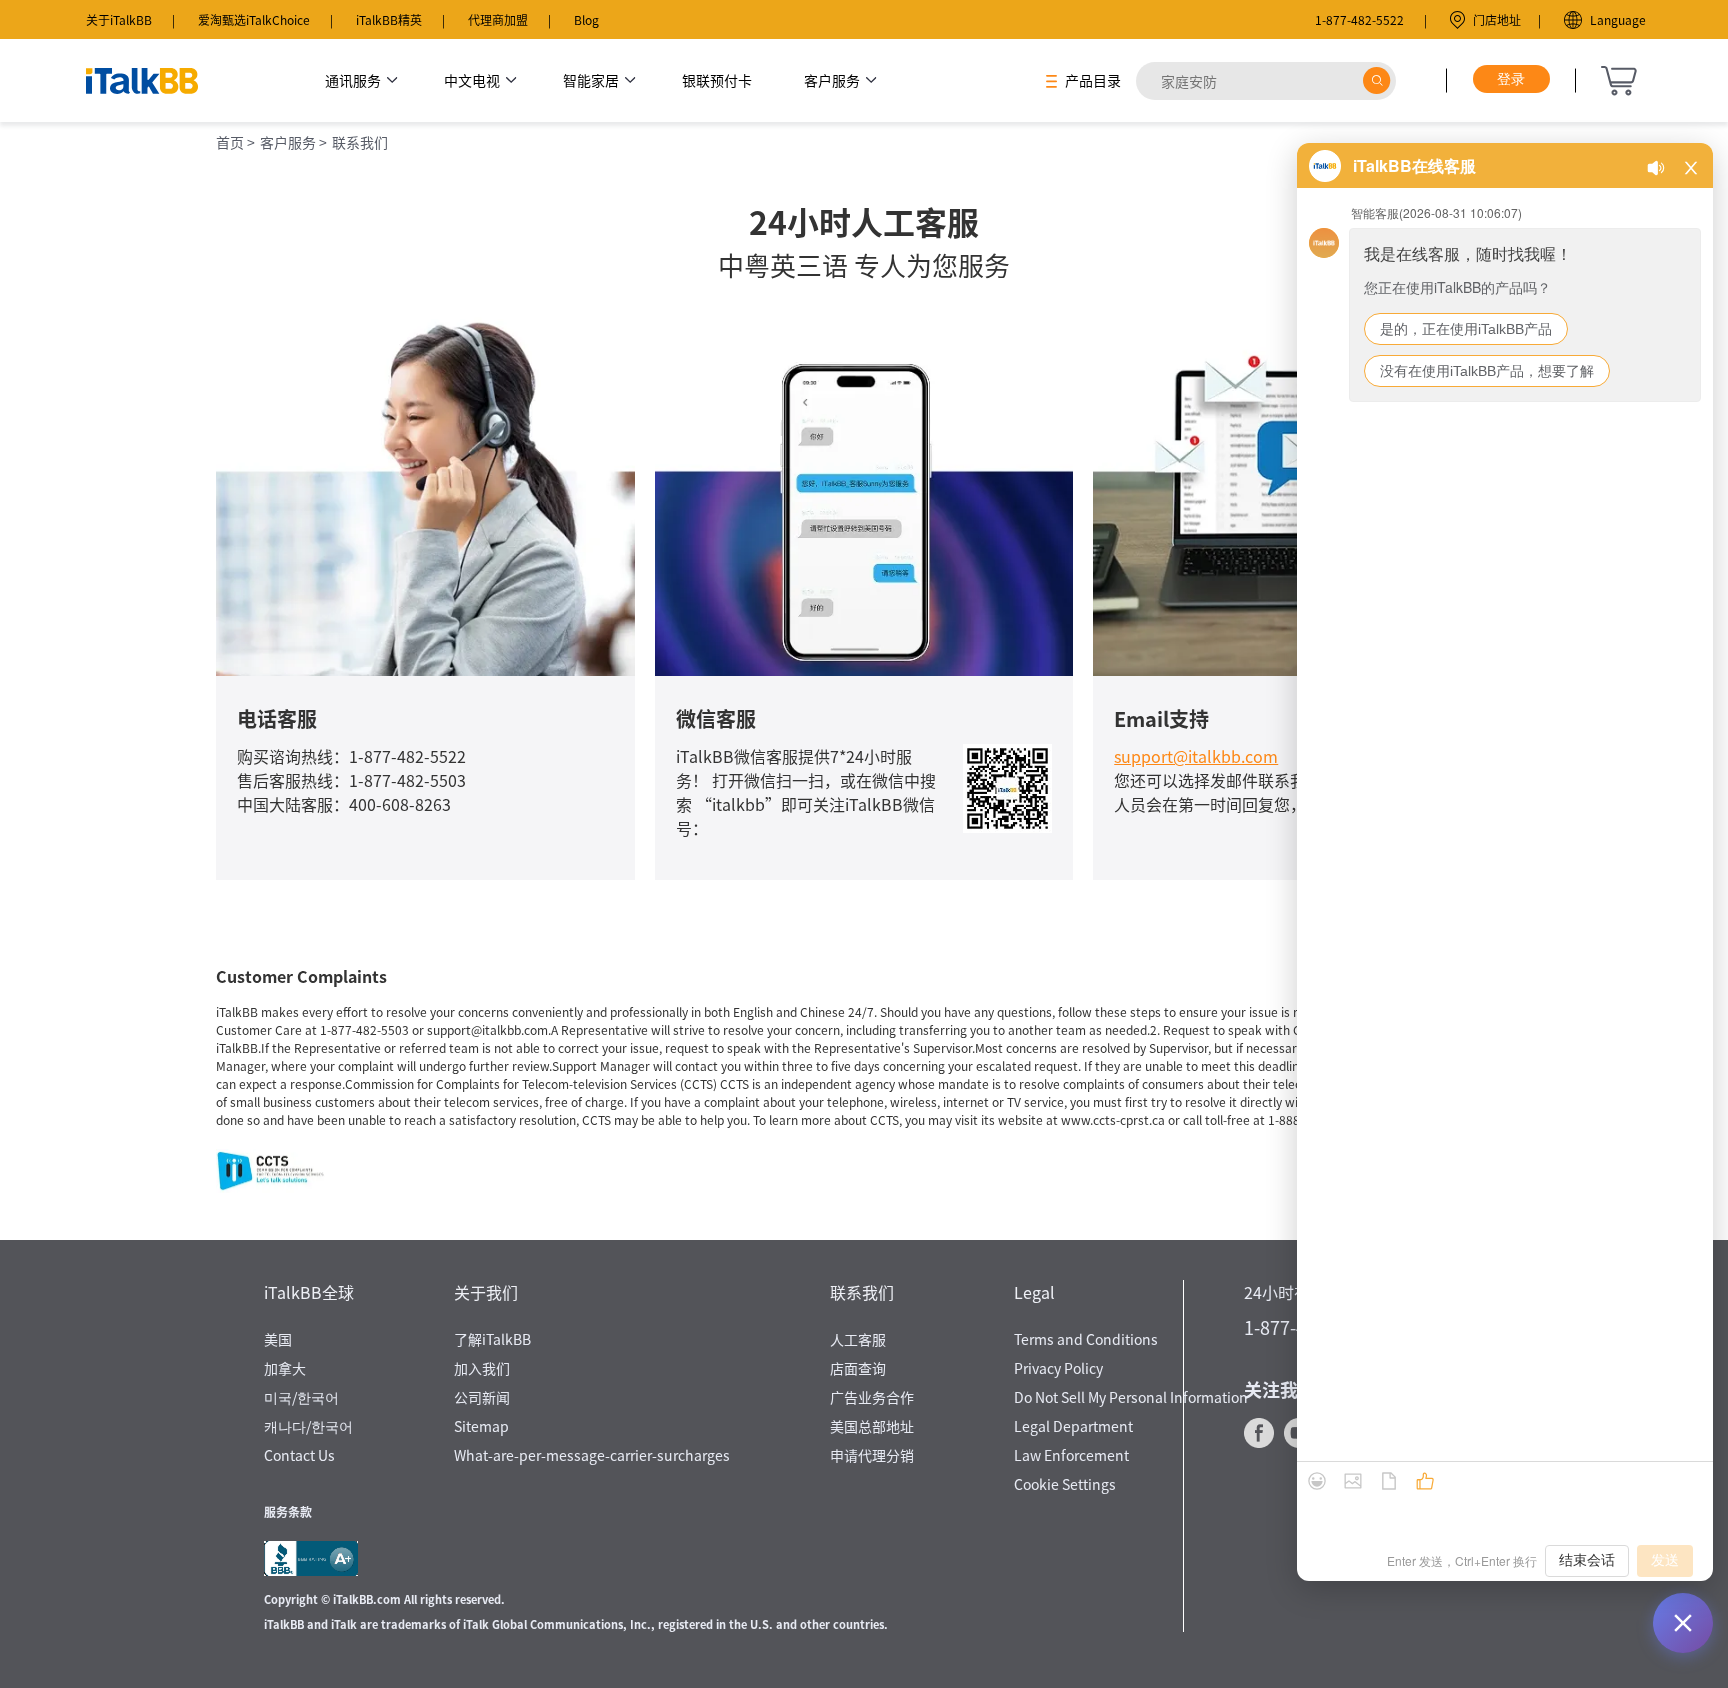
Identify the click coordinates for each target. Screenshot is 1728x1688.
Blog (586, 19)
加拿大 (285, 1368)
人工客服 (858, 1339)
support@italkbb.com (1196, 756)
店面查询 (858, 1368)
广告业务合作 (872, 1397)
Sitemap (481, 1426)
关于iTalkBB (119, 19)
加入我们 (482, 1368)
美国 (278, 1339)
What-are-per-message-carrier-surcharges (592, 1455)
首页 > (235, 142)
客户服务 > (293, 142)
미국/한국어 (301, 1397)
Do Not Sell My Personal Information (1131, 1397)
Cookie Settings (1065, 1484)
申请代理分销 (872, 1455)
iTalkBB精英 (389, 19)
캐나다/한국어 (308, 1426)
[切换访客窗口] (1683, 1623)
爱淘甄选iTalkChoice (254, 19)
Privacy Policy (1058, 1368)
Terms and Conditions (1086, 1339)
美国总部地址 (872, 1426)
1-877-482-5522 (1359, 19)
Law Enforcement (1071, 1455)
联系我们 (360, 142)
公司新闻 (482, 1397)
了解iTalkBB (492, 1339)
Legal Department (1073, 1426)
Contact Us (299, 1455)
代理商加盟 (498, 19)
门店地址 (1497, 19)
